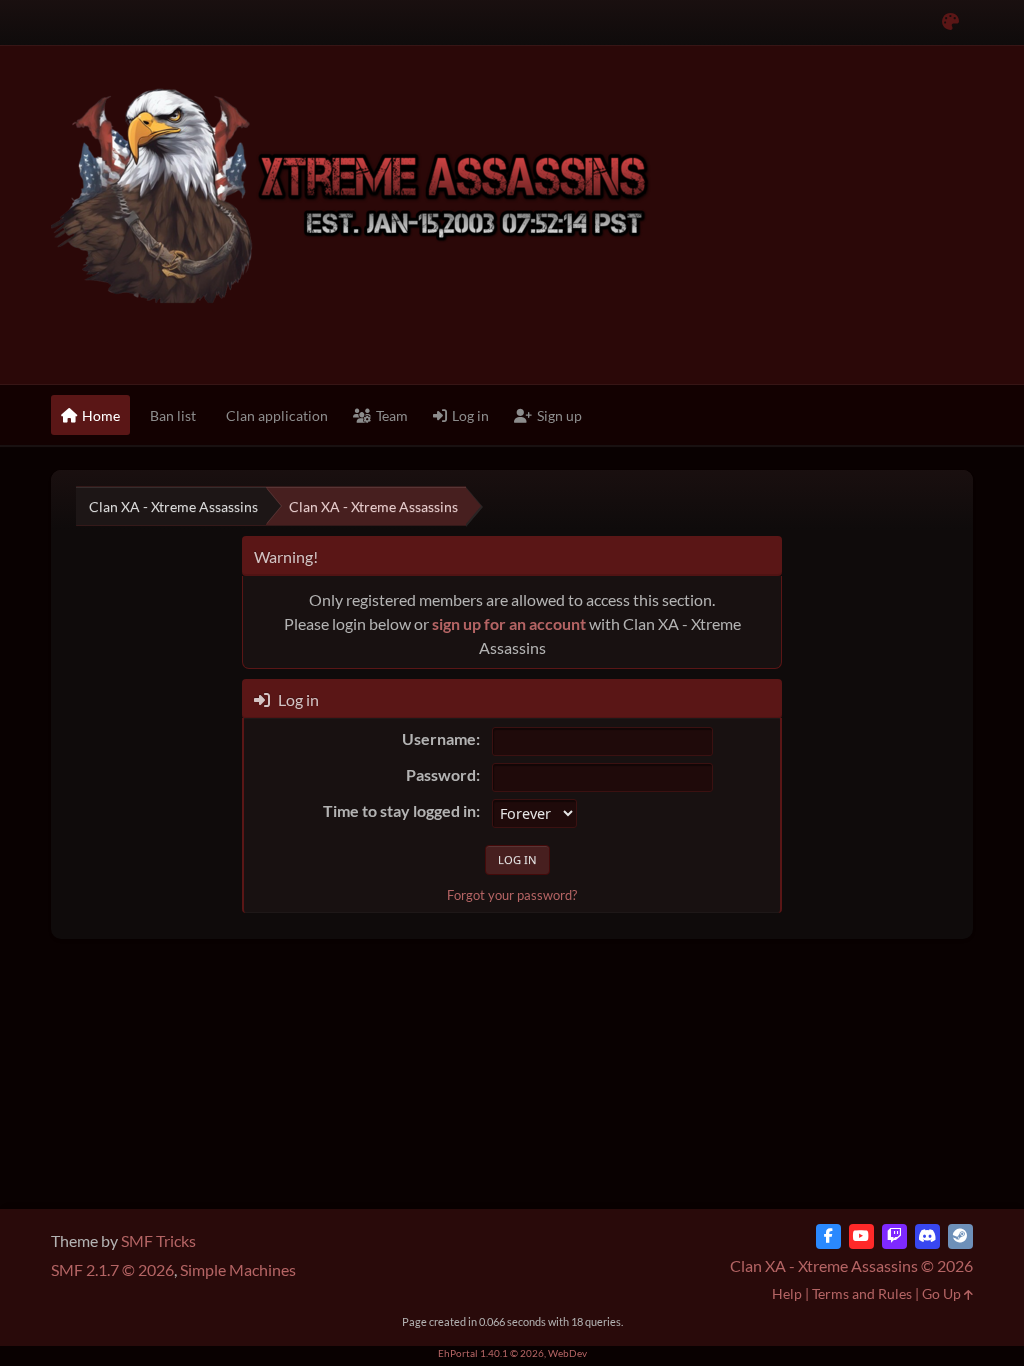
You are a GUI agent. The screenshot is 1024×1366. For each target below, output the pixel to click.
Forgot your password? (512, 895)
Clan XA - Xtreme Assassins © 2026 (851, 1265)
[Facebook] (828, 1236)
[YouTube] (861, 1236)
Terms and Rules (862, 1293)
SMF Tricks (158, 1240)
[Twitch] (894, 1236)
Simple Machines (238, 1269)
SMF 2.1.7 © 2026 (112, 1269)
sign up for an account (509, 623)
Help (787, 1293)
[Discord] (927, 1236)
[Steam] (960, 1236)
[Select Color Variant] (950, 22)
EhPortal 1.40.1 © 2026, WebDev (512, 1353)
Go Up (943, 1293)
